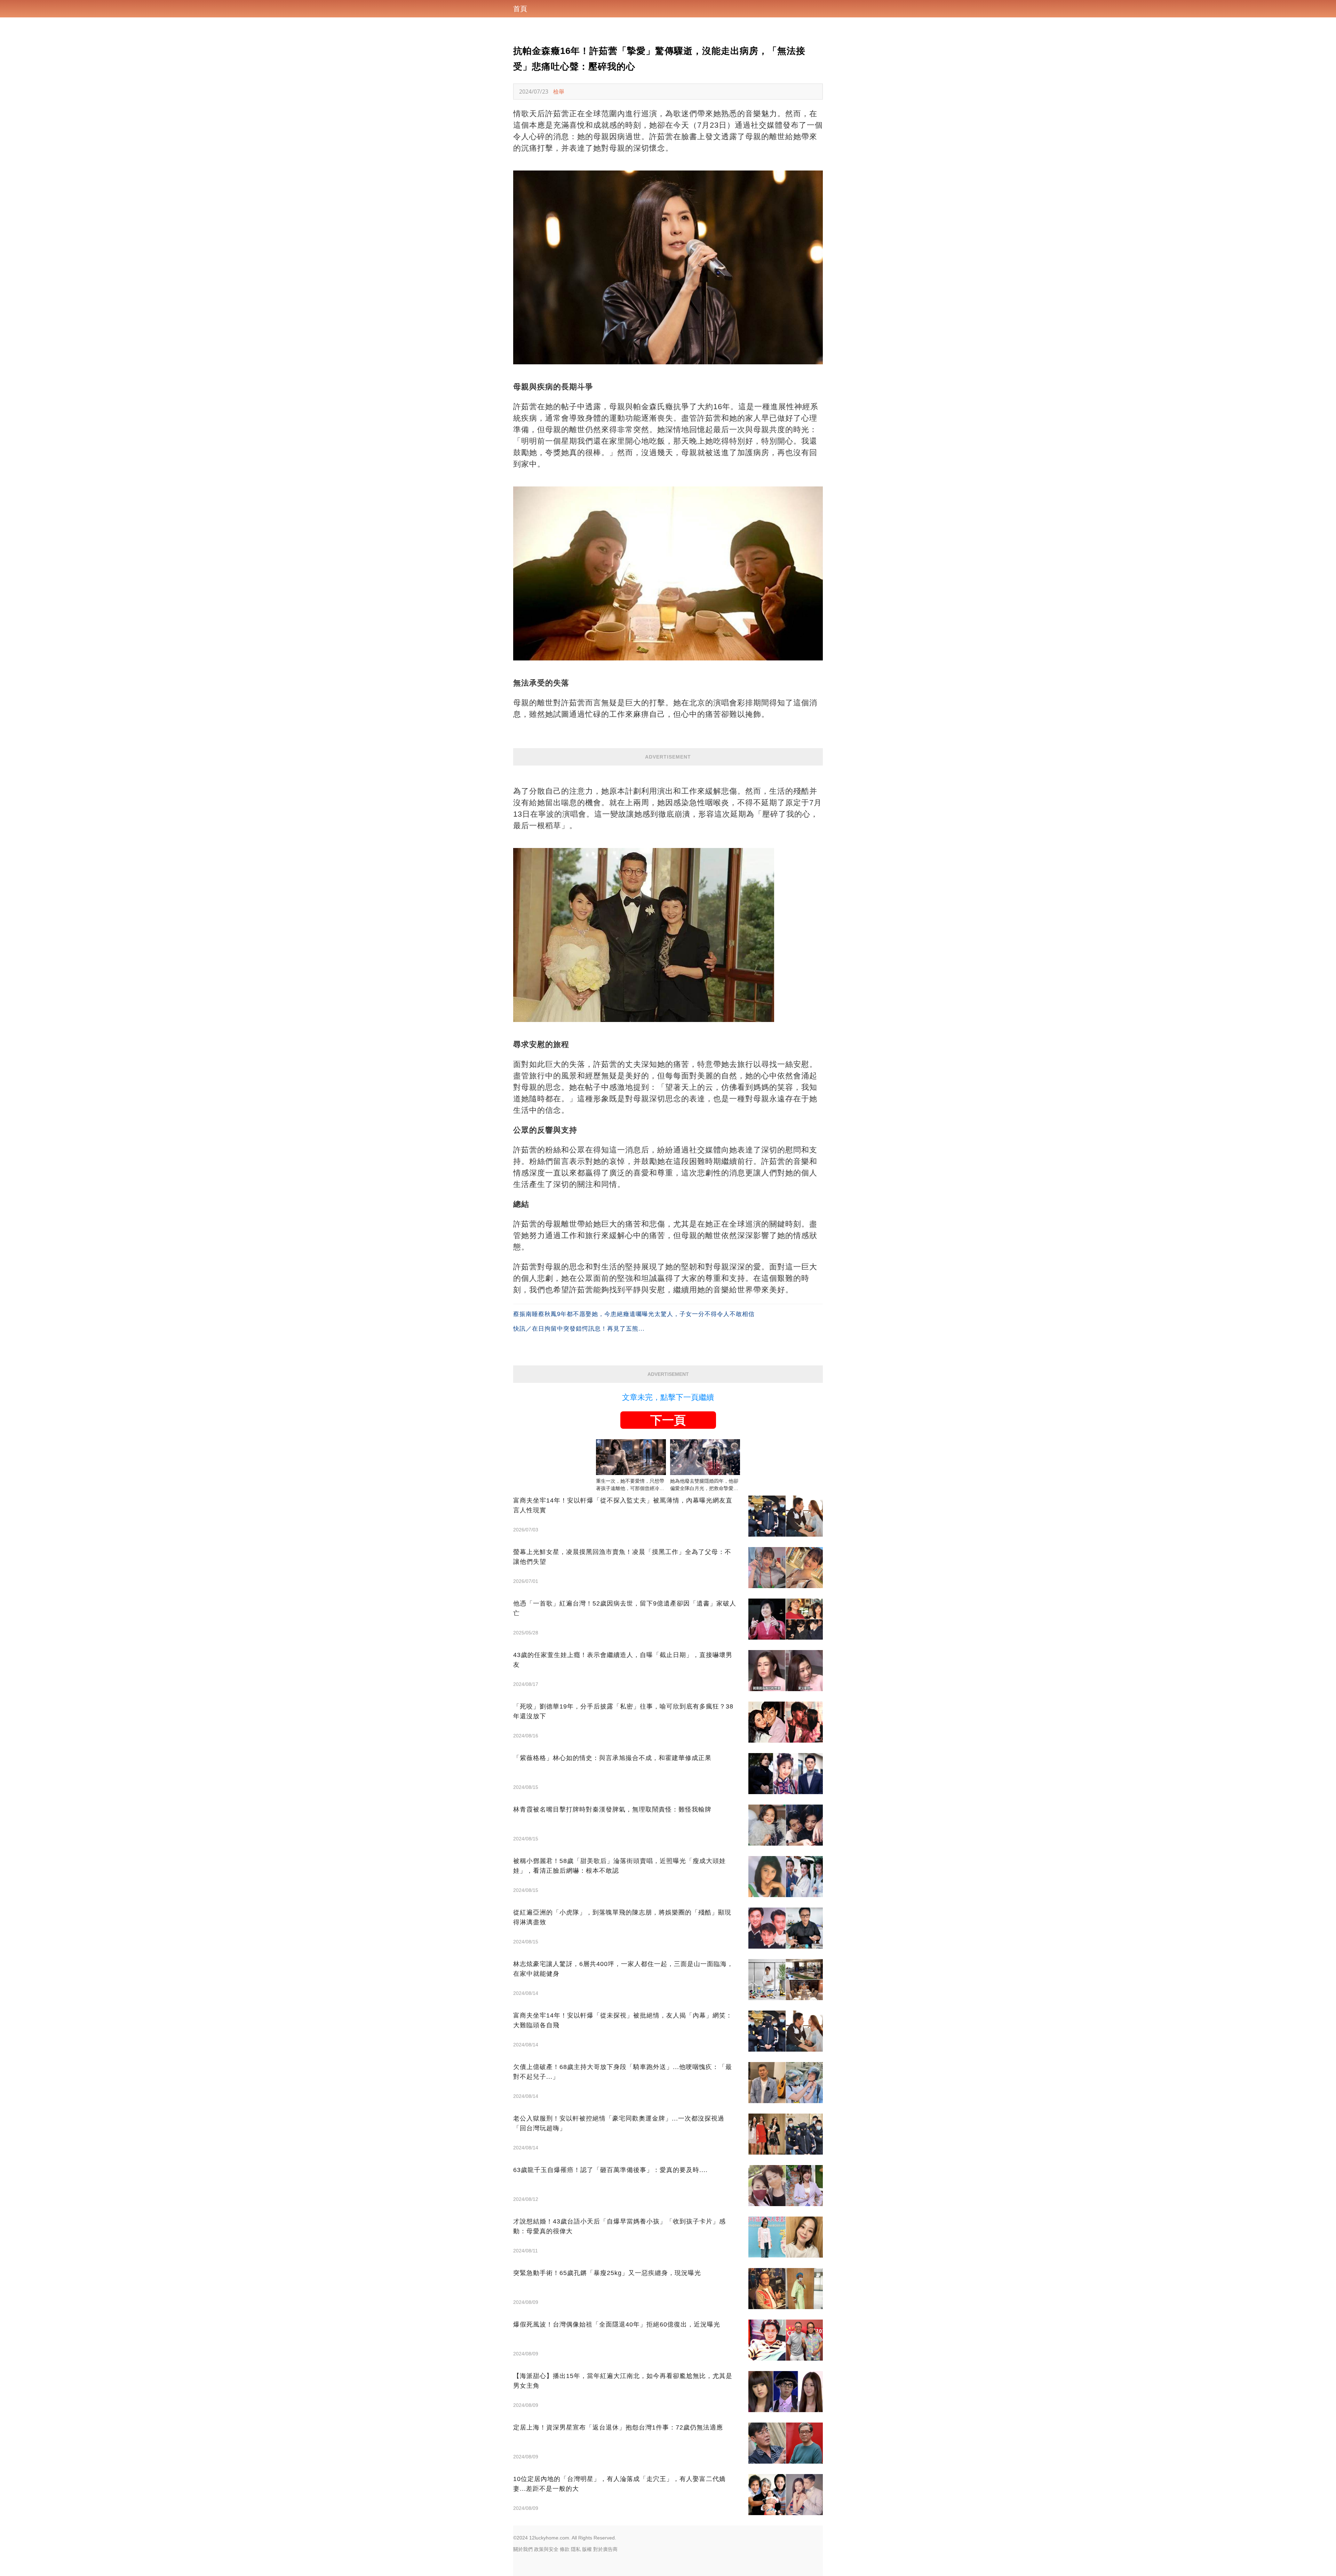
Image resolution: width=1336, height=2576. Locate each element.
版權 (587, 2549)
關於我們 (523, 2549)
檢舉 (559, 92)
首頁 (520, 9)
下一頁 (668, 1420)
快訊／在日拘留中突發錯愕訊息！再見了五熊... (579, 1329)
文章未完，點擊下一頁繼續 (668, 1397)
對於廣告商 (605, 2549)
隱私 (576, 2549)
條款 (565, 2549)
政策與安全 (546, 2549)
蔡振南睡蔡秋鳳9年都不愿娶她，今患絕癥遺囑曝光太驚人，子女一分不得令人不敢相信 (634, 1314)
